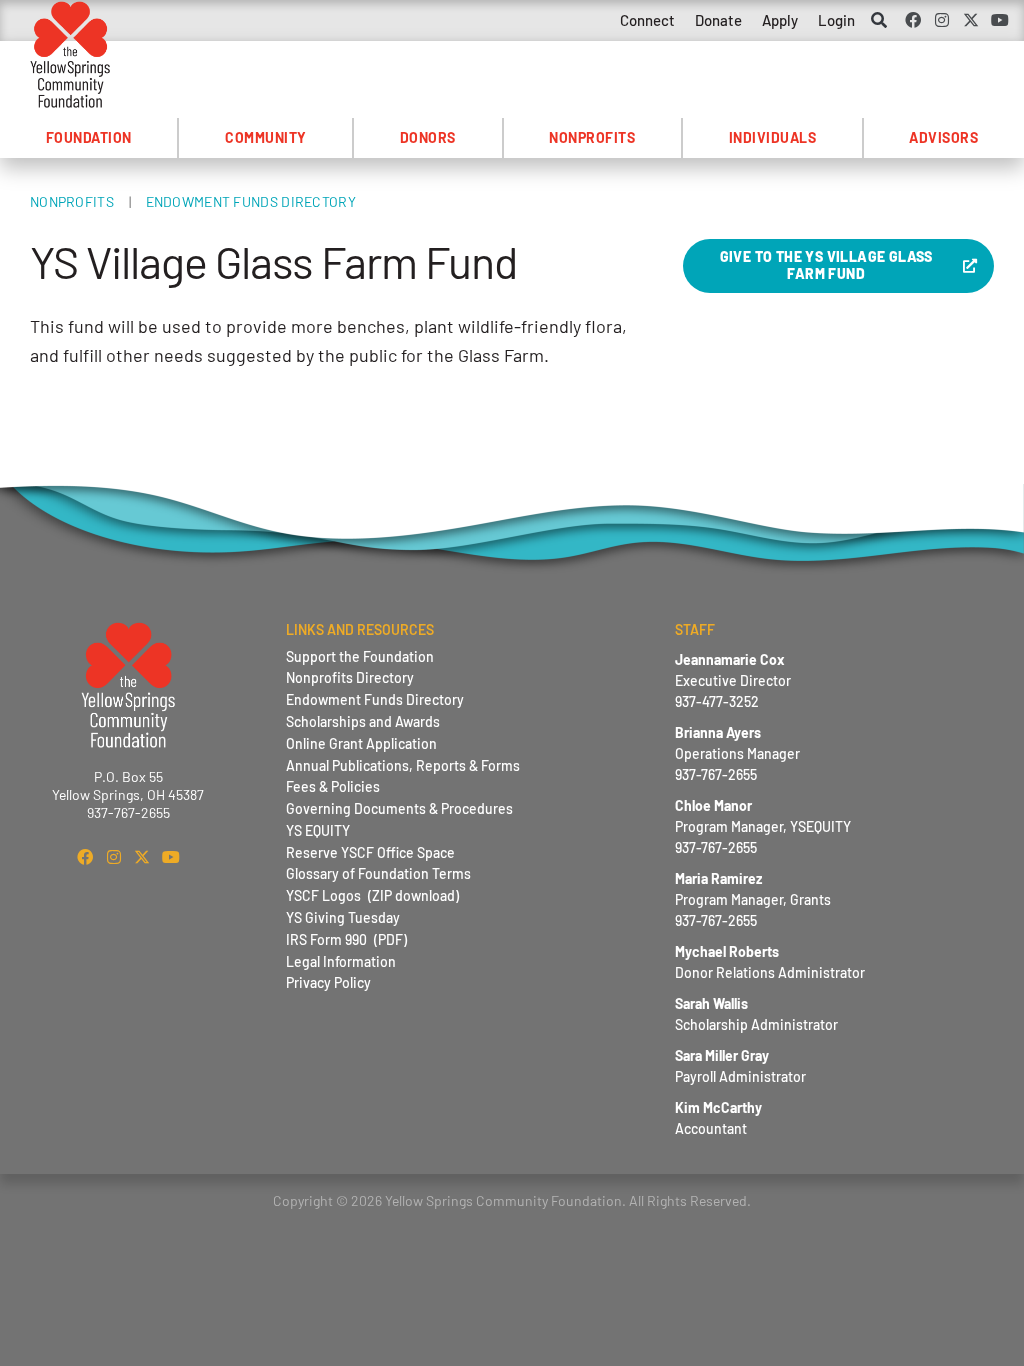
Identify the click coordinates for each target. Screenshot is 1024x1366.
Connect (647, 20)
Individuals (773, 137)
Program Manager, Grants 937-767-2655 (753, 899)
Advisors (943, 137)
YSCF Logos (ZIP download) (372, 895)
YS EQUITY (318, 830)
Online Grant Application (361, 743)
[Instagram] (942, 19)
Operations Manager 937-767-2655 (737, 753)
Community (266, 137)
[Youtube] (999, 19)
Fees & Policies (333, 786)
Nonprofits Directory (350, 677)
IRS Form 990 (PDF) (346, 939)
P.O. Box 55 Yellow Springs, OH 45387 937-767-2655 (128, 794)
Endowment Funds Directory (251, 201)
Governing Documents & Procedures (399, 808)
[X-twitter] (970, 19)
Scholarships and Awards (363, 721)
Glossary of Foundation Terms (378, 873)
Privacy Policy (328, 982)
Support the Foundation (360, 656)
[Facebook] (913, 19)
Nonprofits (592, 137)
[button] (879, 21)
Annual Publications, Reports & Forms (403, 765)
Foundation (89, 137)
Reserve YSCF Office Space (370, 852)
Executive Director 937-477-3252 (733, 680)
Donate (718, 20)
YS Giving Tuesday (343, 917)
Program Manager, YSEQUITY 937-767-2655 (763, 826)
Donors (428, 137)
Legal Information (341, 961)
